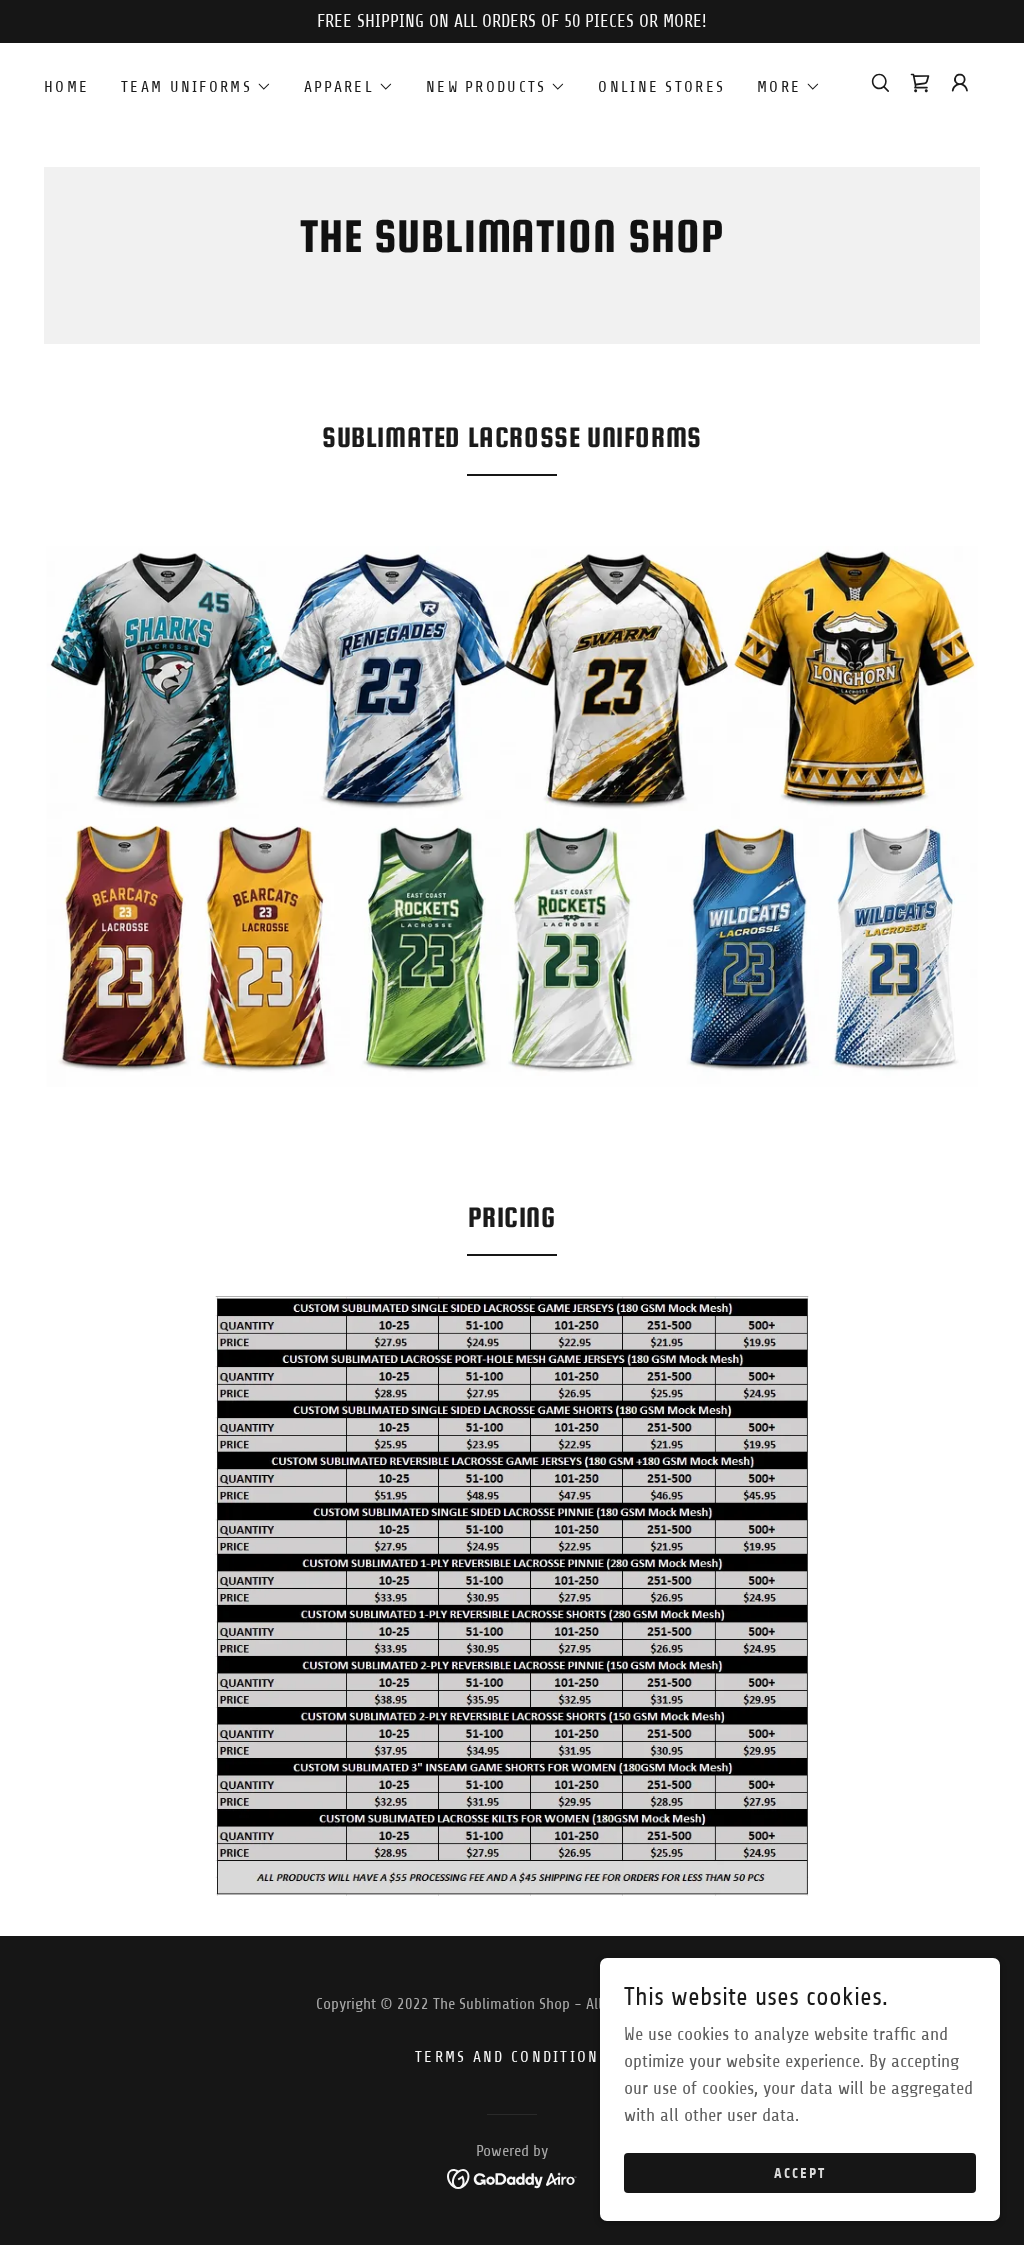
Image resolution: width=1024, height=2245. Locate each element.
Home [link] (66, 87)
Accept (800, 2173)
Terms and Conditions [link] (512, 2057)
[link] (512, 246)
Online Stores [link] (661, 87)
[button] (196, 87)
